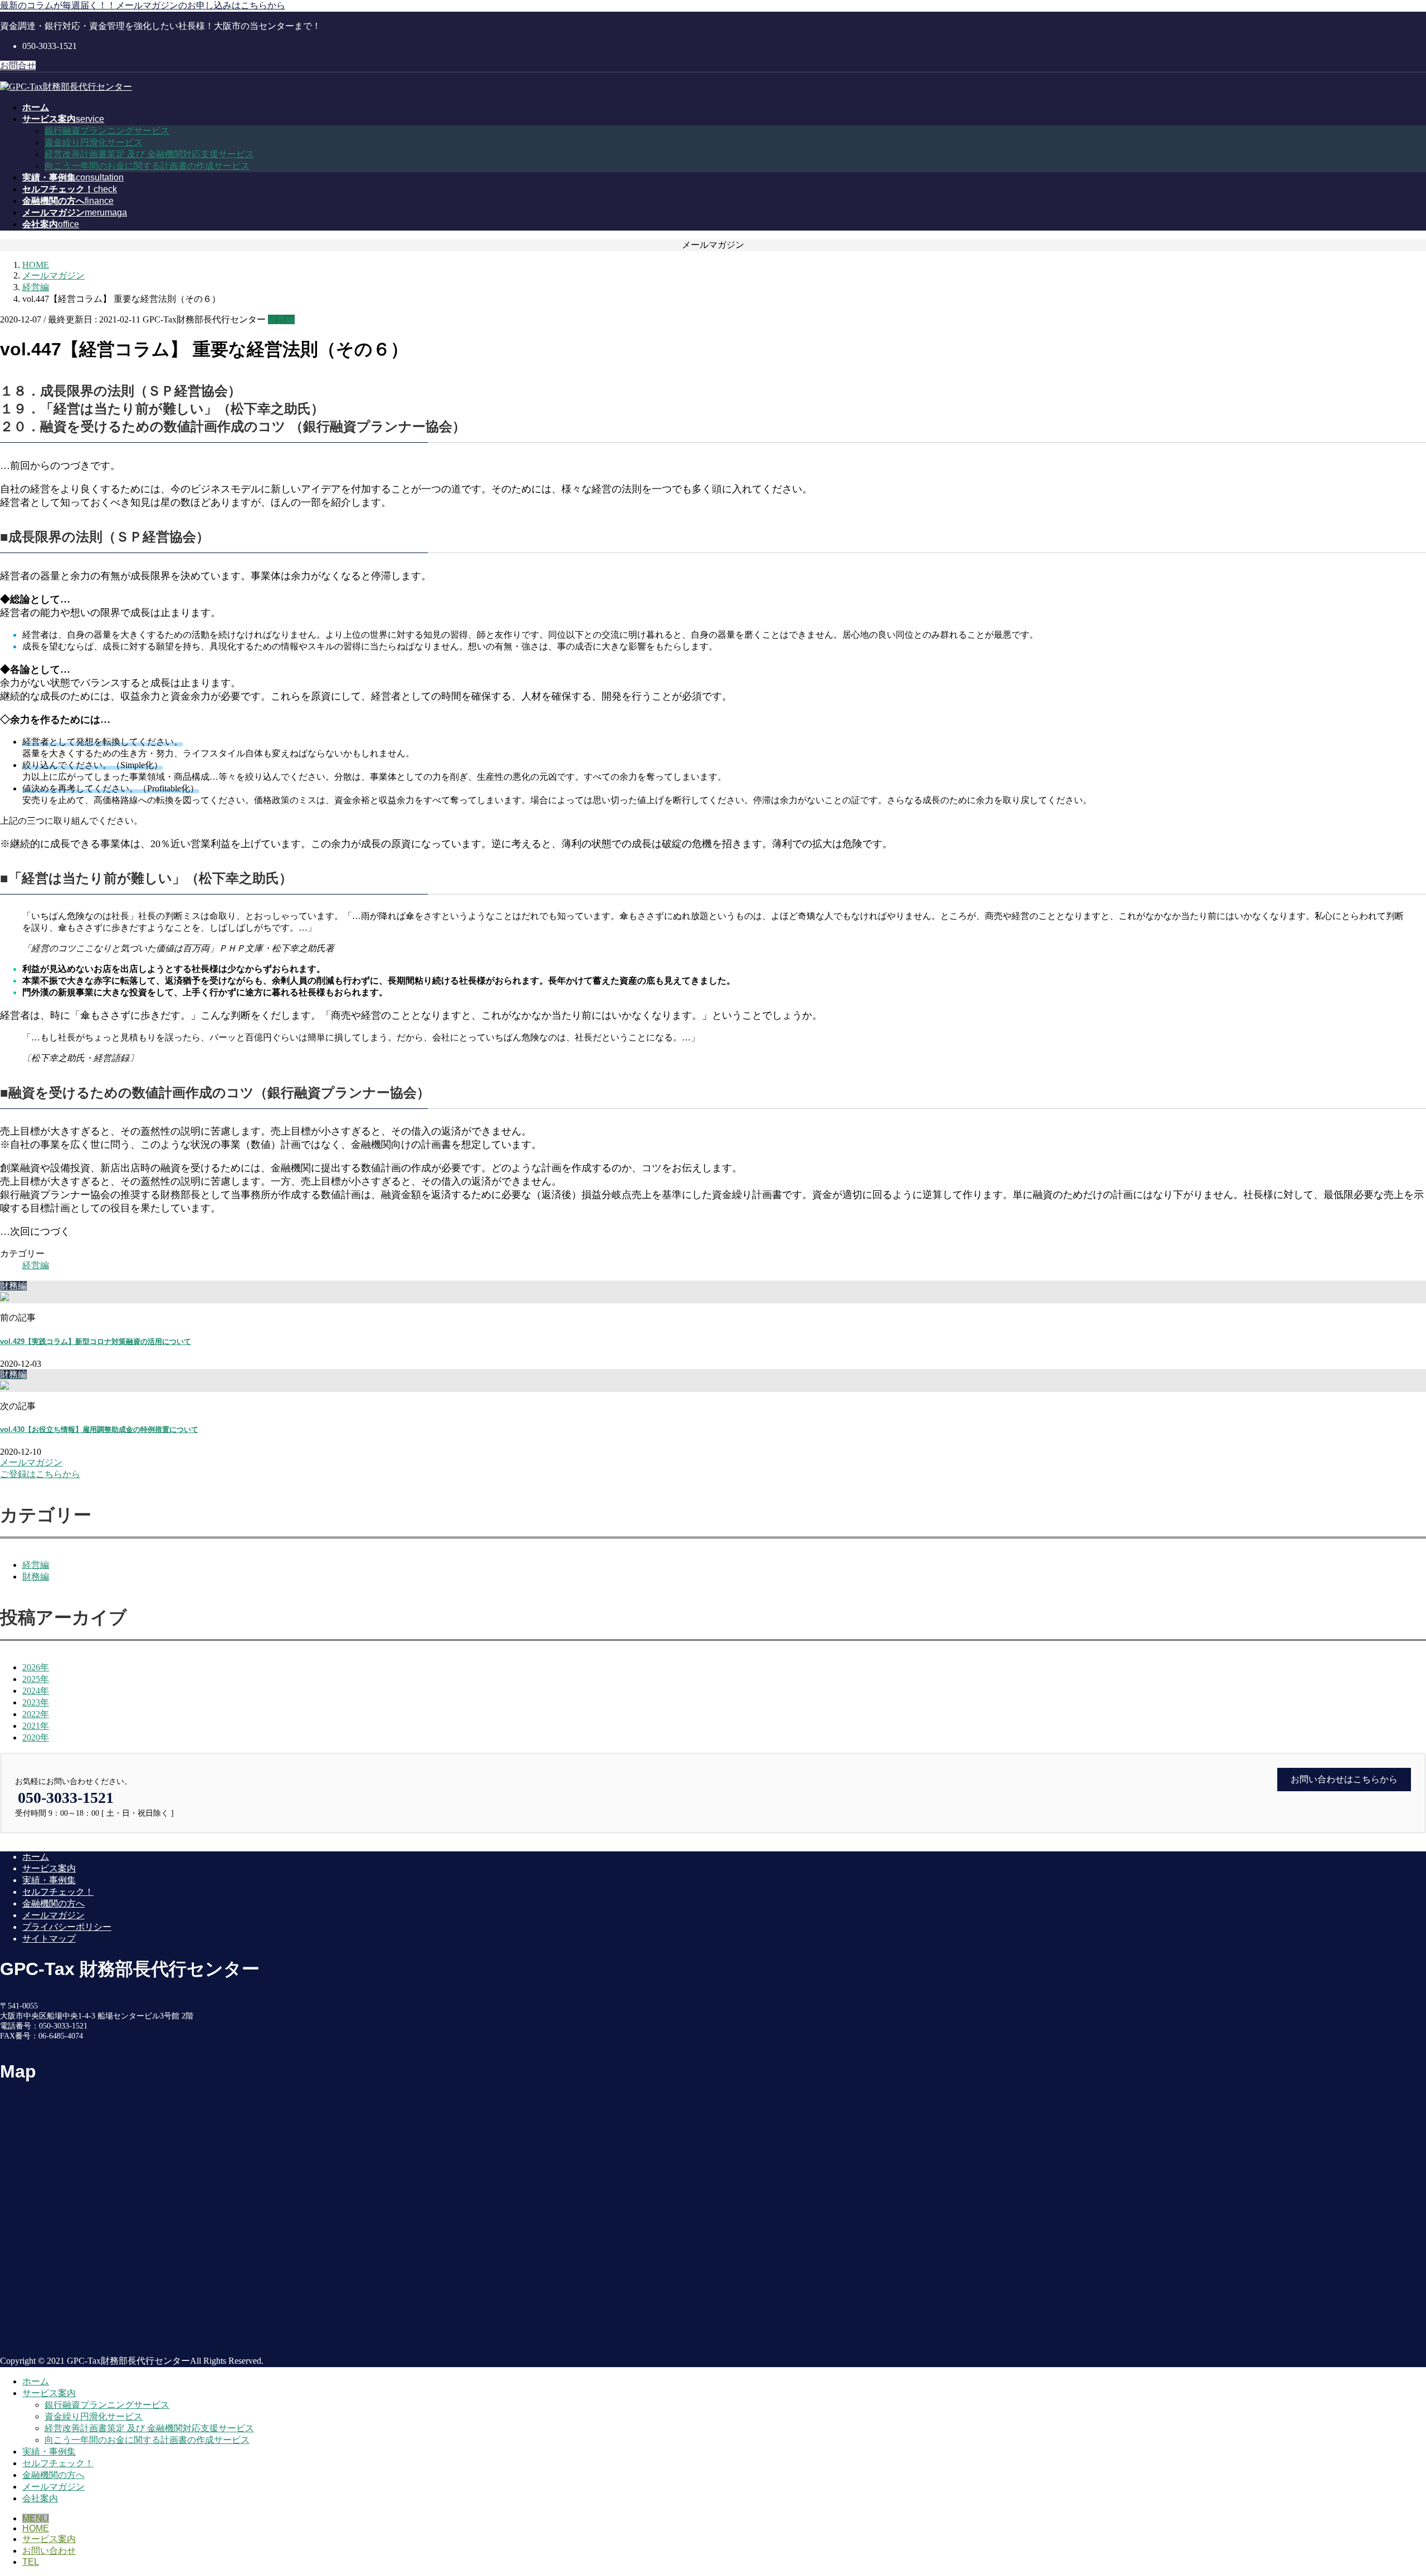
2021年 (36, 1726)
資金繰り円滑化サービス (94, 142)
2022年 (36, 1714)
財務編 (36, 1577)
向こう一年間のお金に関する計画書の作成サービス (147, 166)
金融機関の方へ (53, 1903)
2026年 (36, 1667)
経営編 (281, 319)
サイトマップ (49, 1939)
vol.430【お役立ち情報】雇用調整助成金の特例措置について (99, 1429)
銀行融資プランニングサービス (107, 131)
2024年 (36, 1691)
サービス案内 (49, 1868)
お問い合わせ (49, 2551)
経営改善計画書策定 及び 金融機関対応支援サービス (149, 154)
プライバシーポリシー (67, 1927)
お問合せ (18, 65)
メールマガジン (53, 1915)
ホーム (36, 1857)
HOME (36, 2528)
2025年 (36, 1679)
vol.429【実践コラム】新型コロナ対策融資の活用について (96, 1341)
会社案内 (40, 2498)
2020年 (36, 1737)
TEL (31, 2562)
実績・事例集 (49, 1880)
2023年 (36, 1702)
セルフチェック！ (58, 1892)
